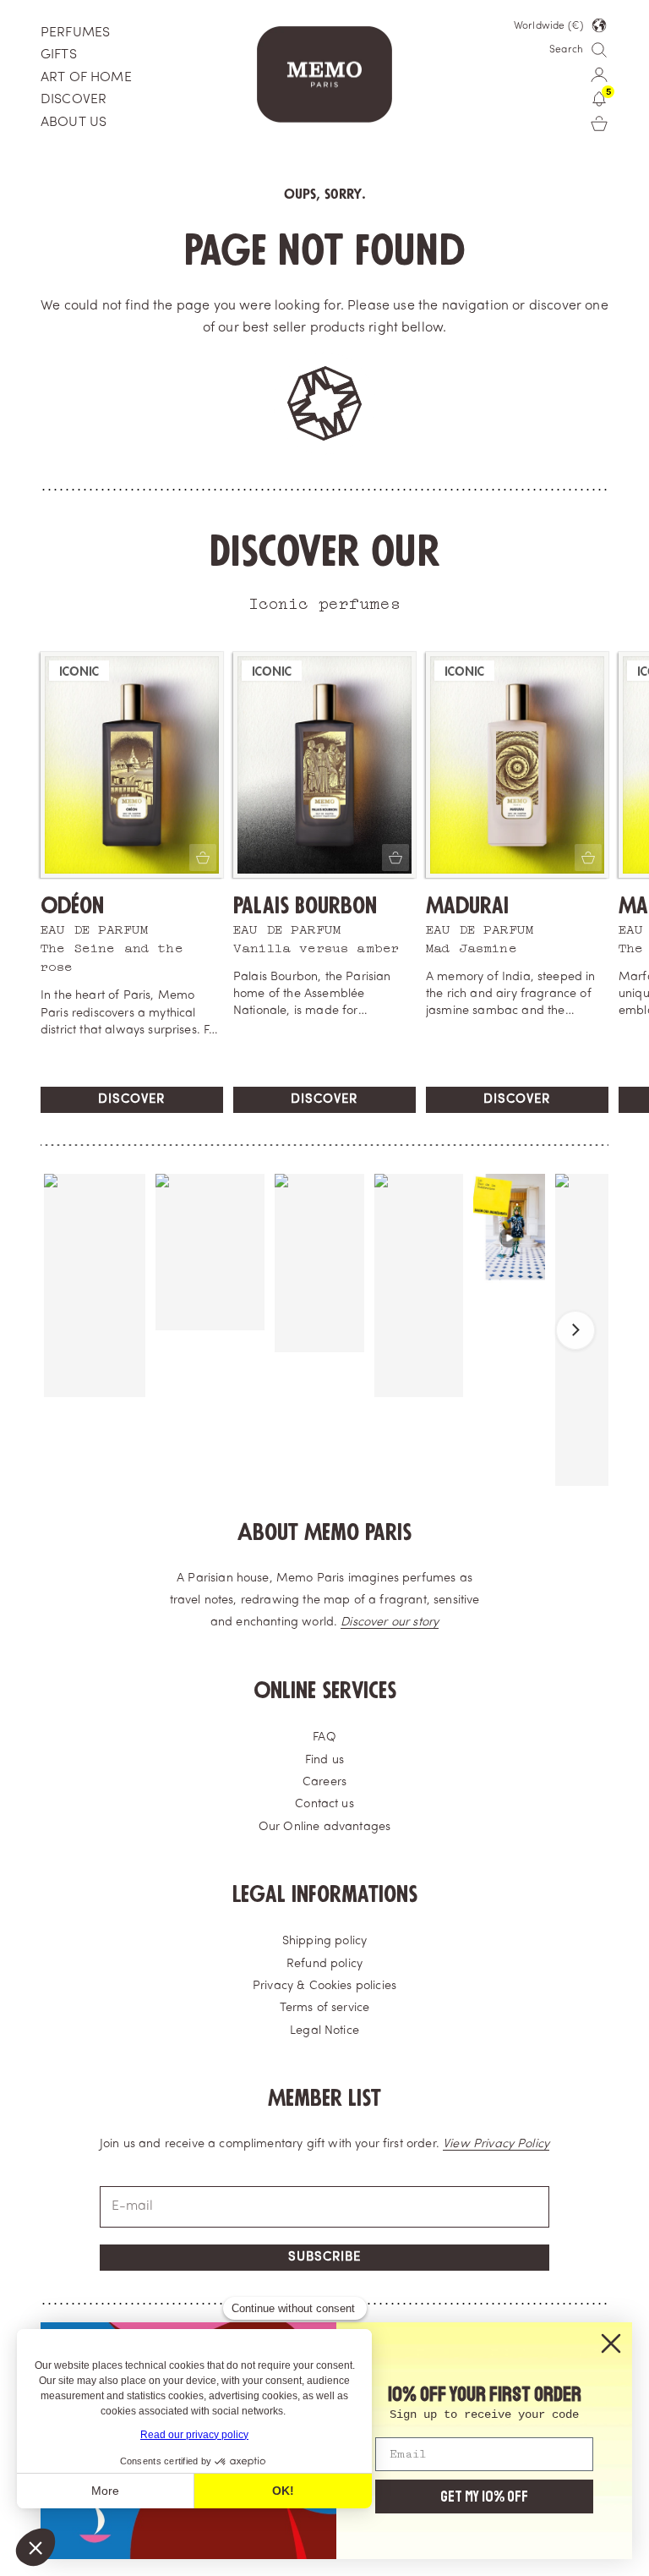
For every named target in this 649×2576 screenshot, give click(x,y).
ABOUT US (74, 123)
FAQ (324, 1737)
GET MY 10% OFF (484, 2497)
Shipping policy (324, 1941)
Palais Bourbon (305, 906)
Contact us (324, 1804)
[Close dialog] (611, 2343)
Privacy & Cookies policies (324, 1986)
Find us (324, 1760)
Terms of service (325, 2008)
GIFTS (59, 55)
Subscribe (324, 2258)
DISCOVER (74, 100)
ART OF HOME (86, 78)
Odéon (72, 906)
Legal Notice (324, 2031)
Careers (324, 1782)
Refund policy (324, 1964)
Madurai (467, 906)
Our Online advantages (324, 1827)
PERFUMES (75, 33)
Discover (131, 1100)
